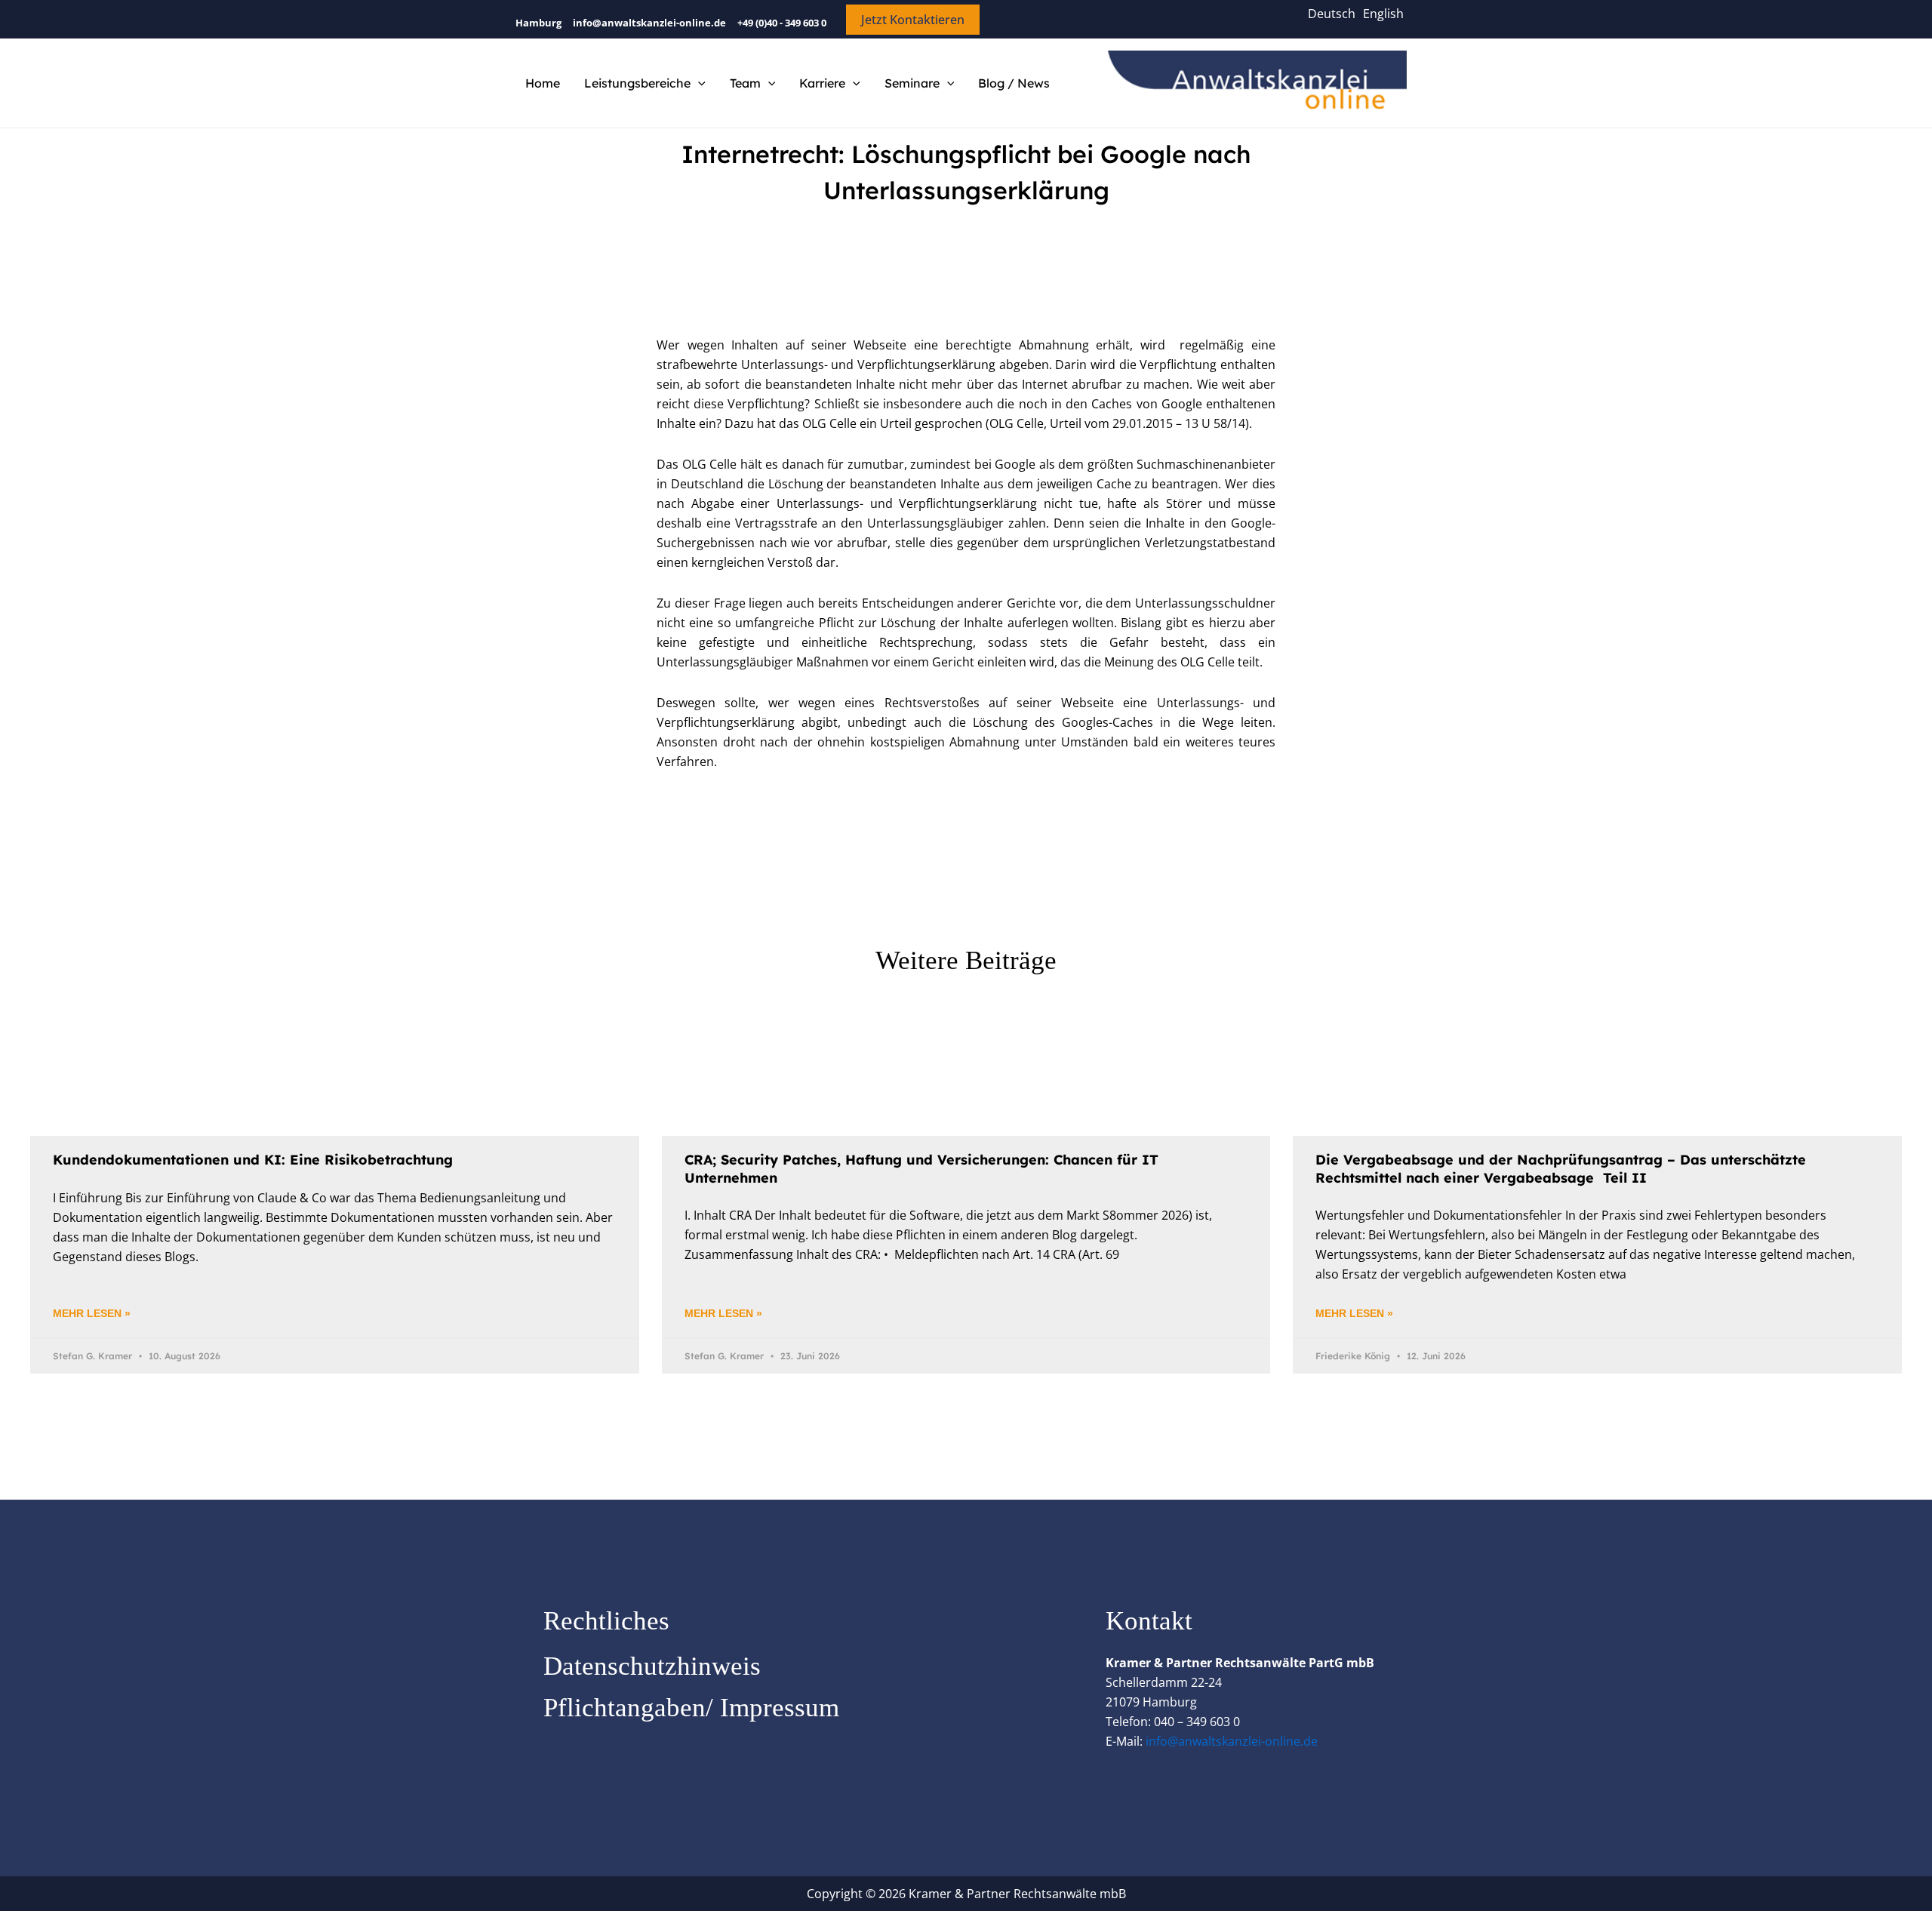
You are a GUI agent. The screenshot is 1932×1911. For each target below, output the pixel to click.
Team (745, 83)
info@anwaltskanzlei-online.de (1232, 1741)
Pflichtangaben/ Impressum (691, 1708)
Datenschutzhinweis (652, 1666)
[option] (1383, 14)
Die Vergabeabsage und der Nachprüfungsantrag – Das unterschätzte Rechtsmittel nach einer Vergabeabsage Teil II (1561, 1168)
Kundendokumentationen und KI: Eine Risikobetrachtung (253, 1160)
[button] (913, 20)
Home (543, 83)
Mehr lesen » (92, 1313)
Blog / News (1014, 83)
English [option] (1383, 14)
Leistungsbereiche (637, 83)
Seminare (912, 83)
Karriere (822, 83)
